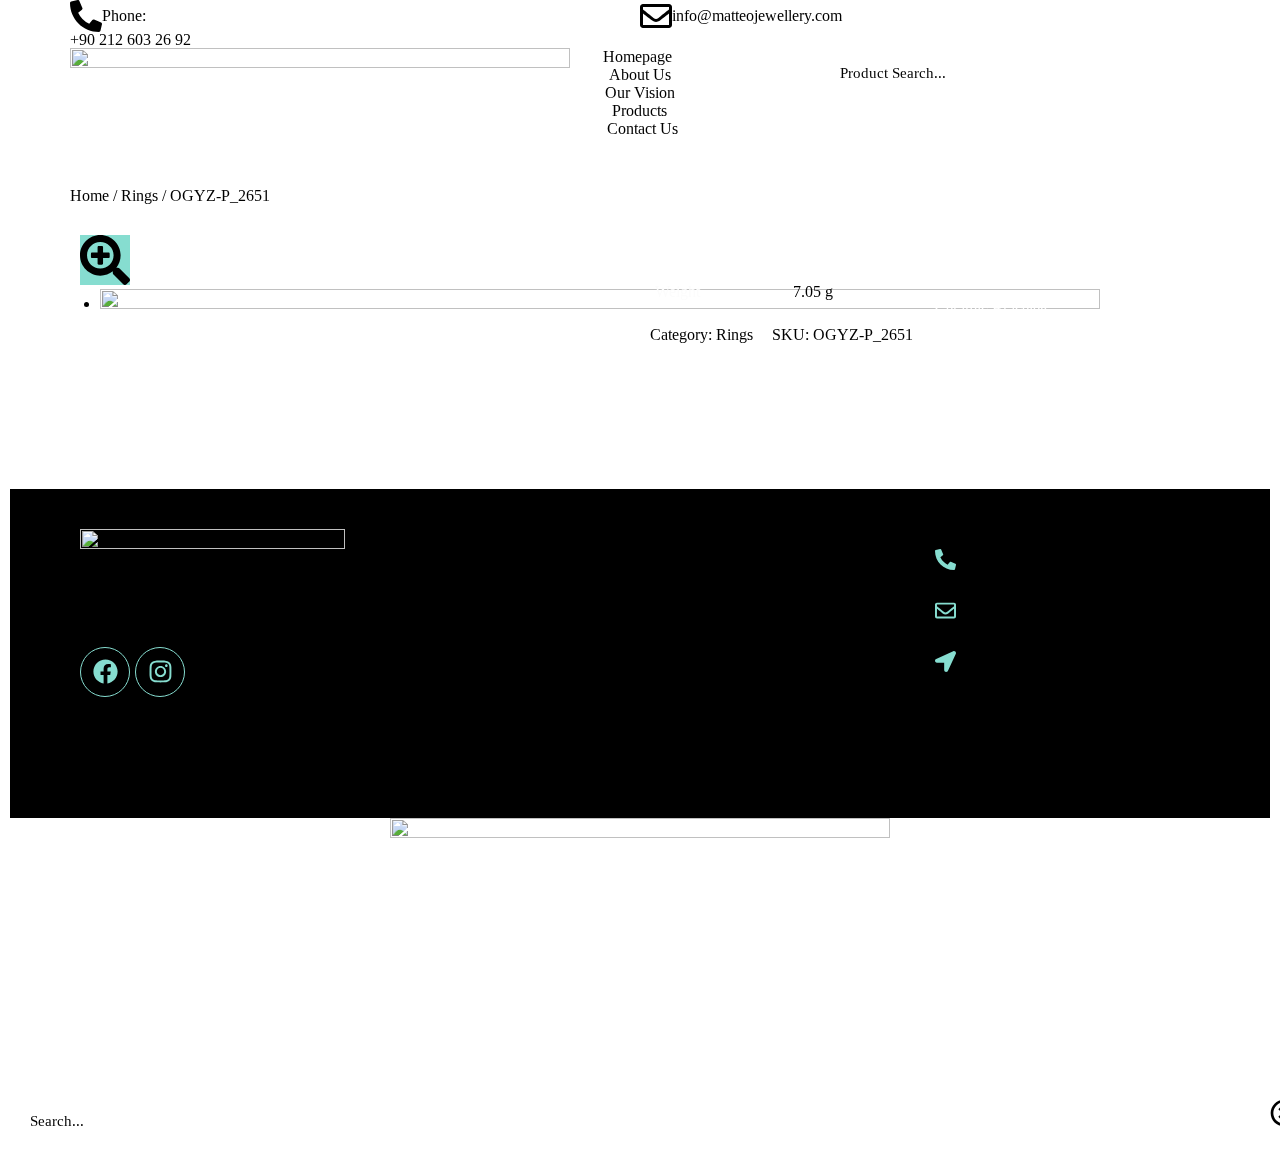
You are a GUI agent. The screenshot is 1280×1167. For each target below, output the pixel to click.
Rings (139, 195)
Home (89, 195)
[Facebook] (105, 672)
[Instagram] (160, 672)
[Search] (1175, 73)
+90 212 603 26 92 (130, 39)
